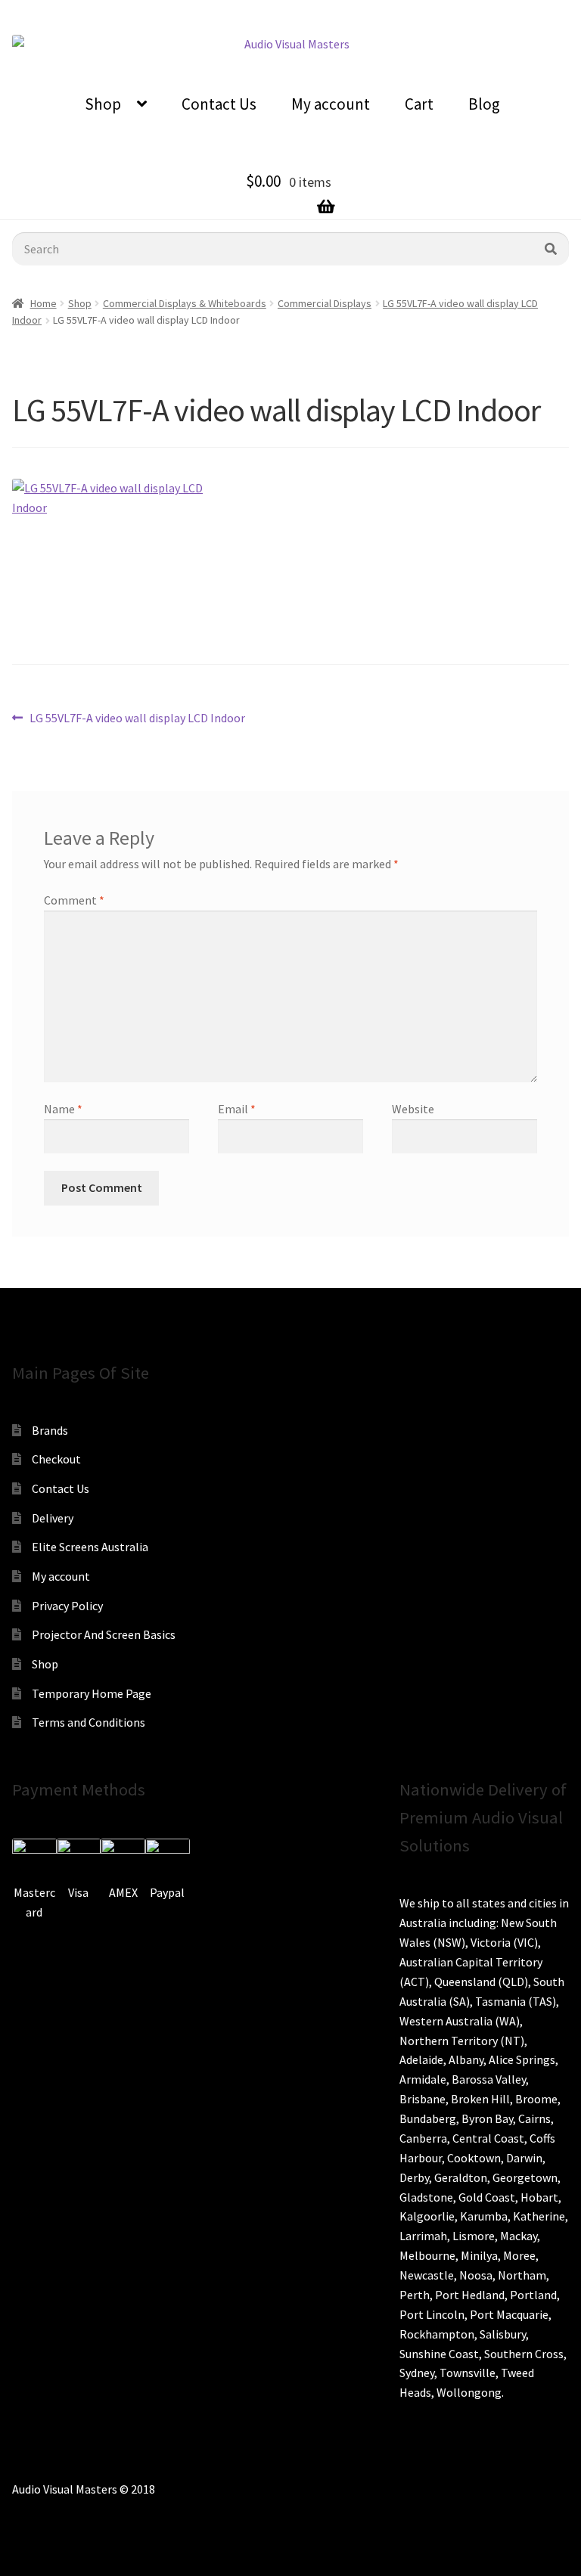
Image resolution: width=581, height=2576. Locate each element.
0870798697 (198, 11)
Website (413, 1109)
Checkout (56, 1459)
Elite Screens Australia (90, 1547)
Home (43, 303)
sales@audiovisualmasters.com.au (343, 11)
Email (237, 1109)
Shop (103, 104)
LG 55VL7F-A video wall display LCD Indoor (137, 719)
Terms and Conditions (89, 1722)
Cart (419, 104)
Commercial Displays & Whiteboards (185, 303)
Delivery (53, 1518)
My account (331, 104)
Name (63, 1109)
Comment (74, 900)
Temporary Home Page (92, 1693)
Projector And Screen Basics (104, 1634)
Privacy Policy (67, 1606)
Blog (484, 104)
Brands (50, 1430)
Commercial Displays (325, 303)
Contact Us (219, 104)
